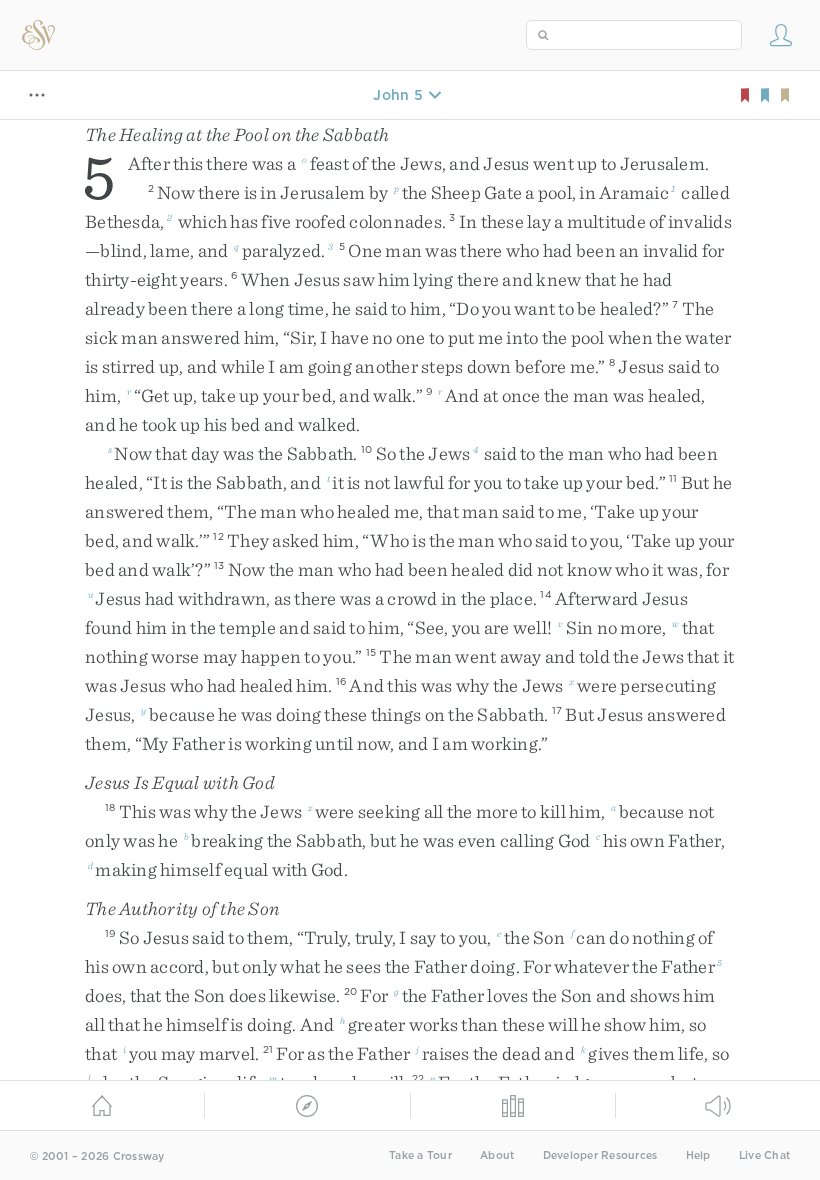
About (497, 1155)
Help (698, 1155)
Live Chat (764, 1155)
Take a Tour (420, 1155)
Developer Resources (600, 1155)
